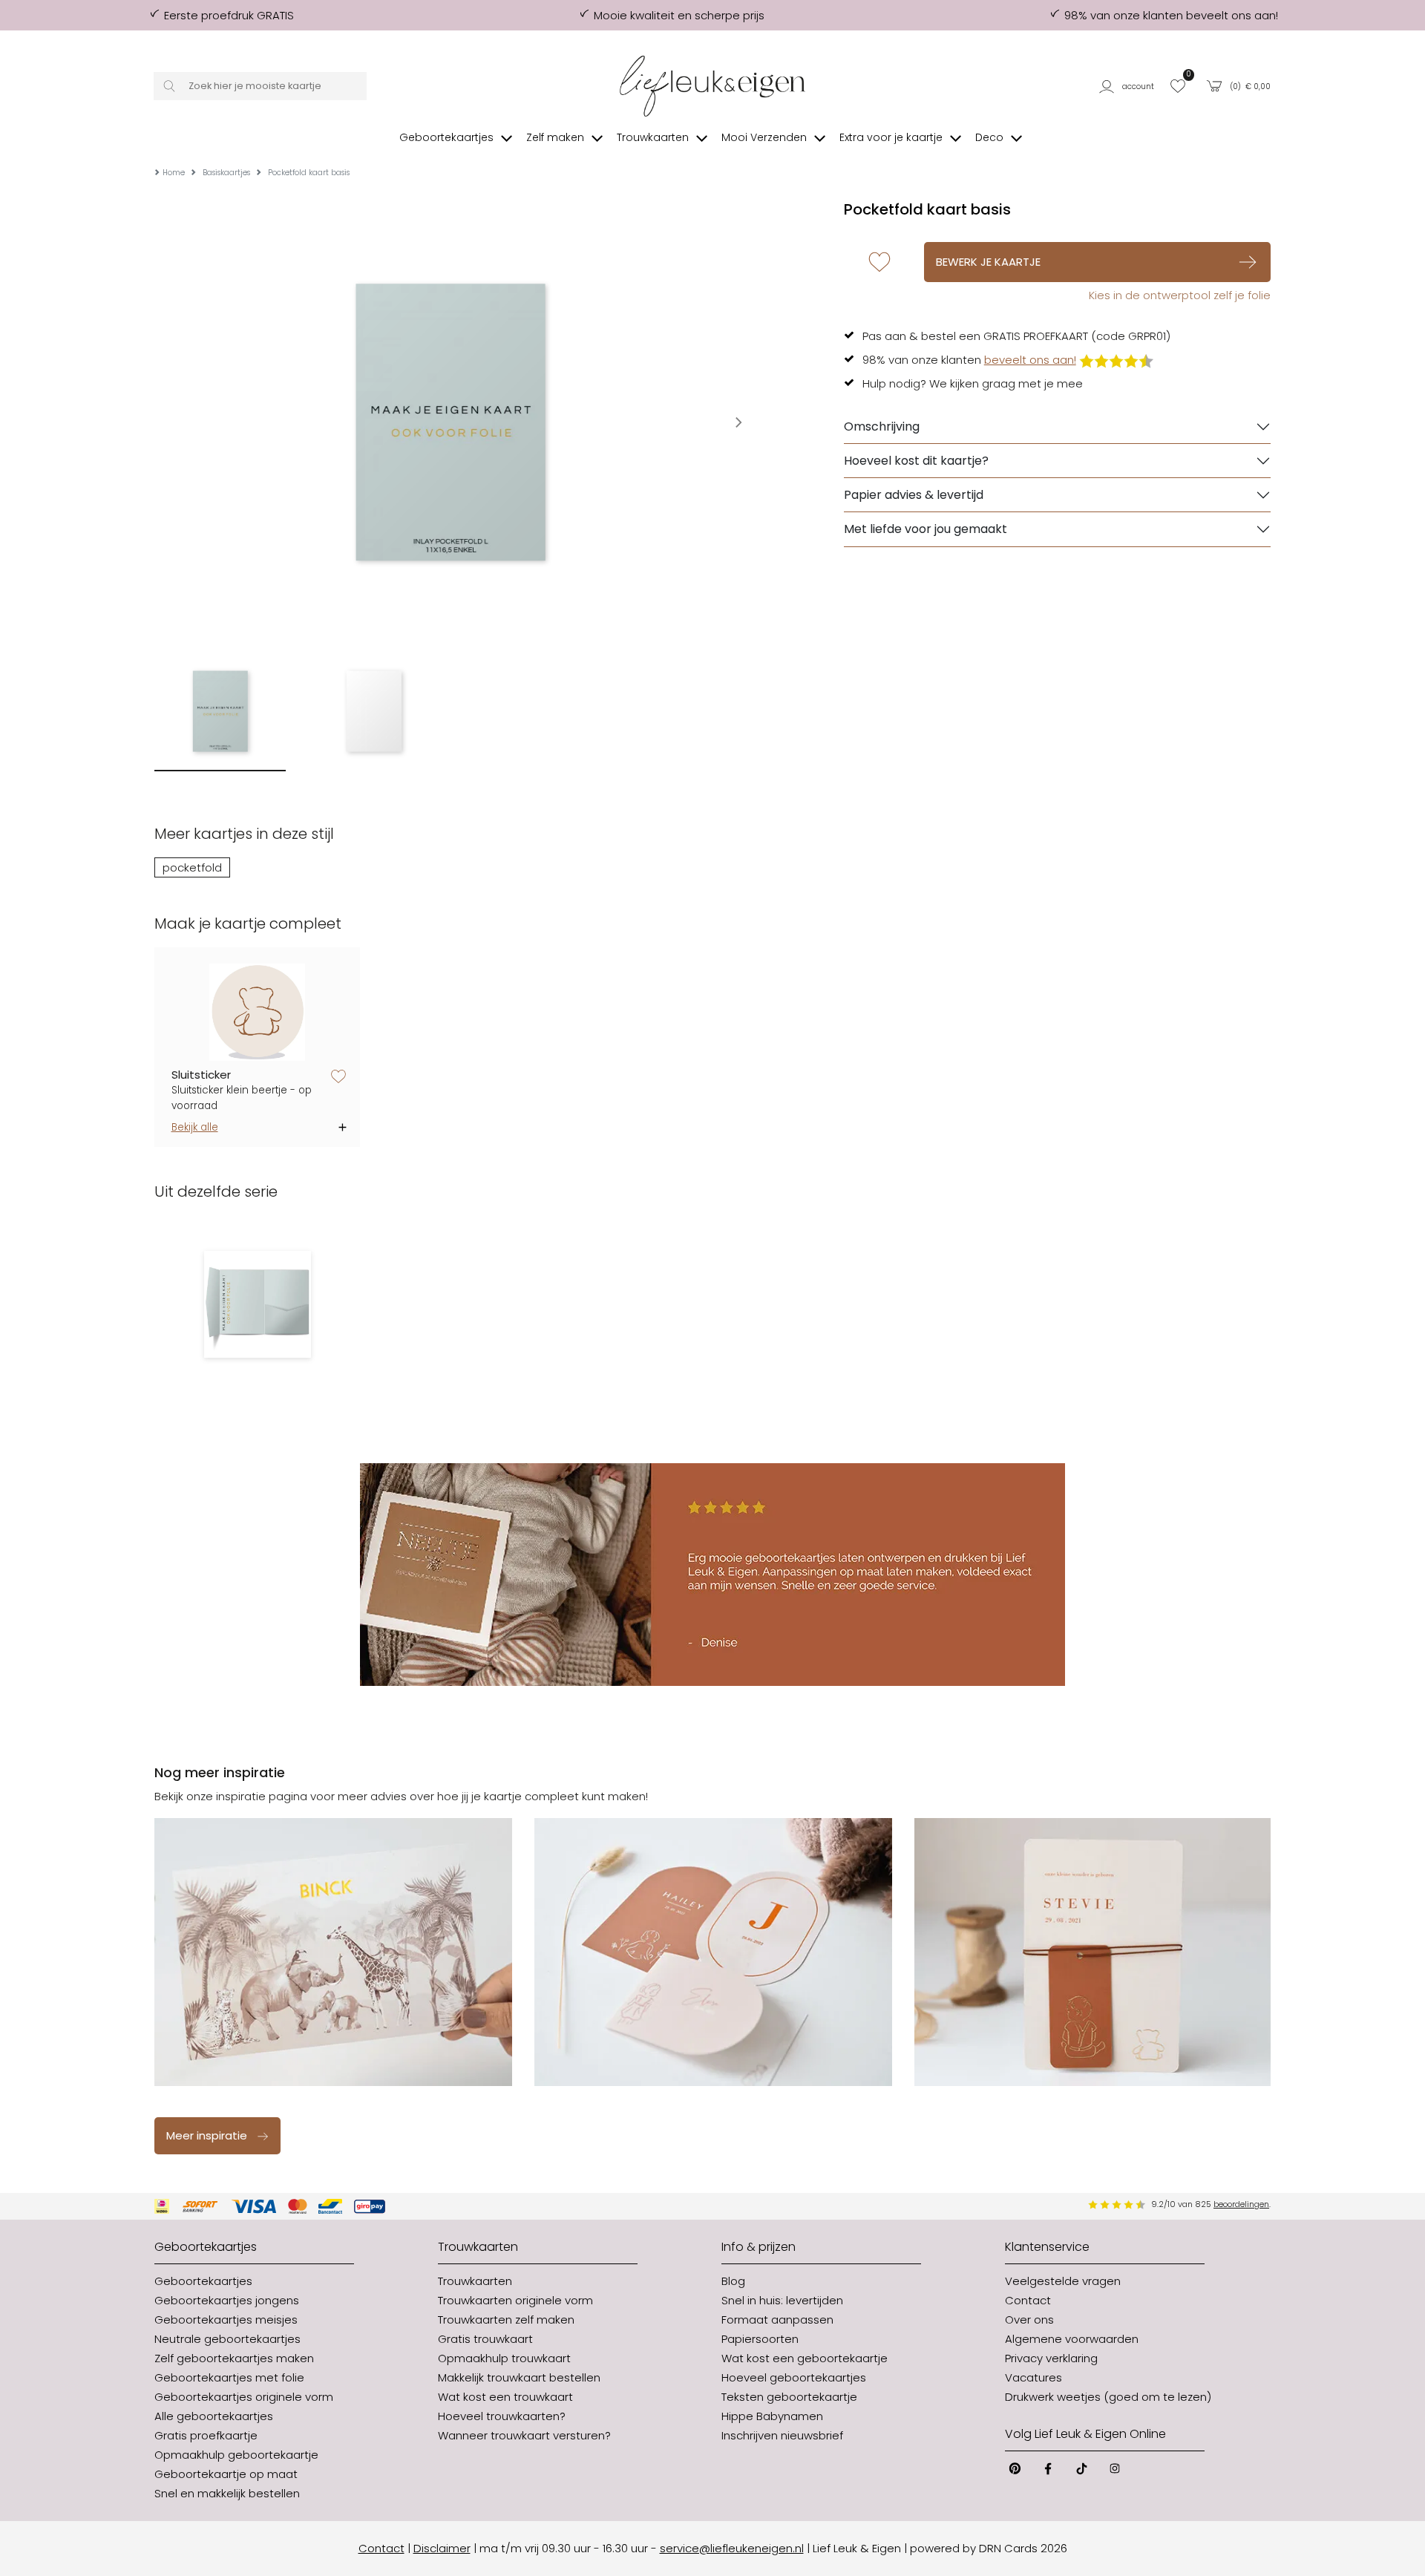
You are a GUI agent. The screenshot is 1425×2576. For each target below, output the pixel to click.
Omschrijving (882, 426)
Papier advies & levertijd (914, 495)
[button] (1129, 86)
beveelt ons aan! (1030, 360)
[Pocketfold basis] (257, 1304)
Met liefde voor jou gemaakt (926, 529)
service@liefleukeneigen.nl (732, 2548)
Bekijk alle (195, 1127)
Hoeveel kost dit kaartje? (916, 461)
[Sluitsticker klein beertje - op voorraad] (258, 1012)
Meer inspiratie (207, 2135)
